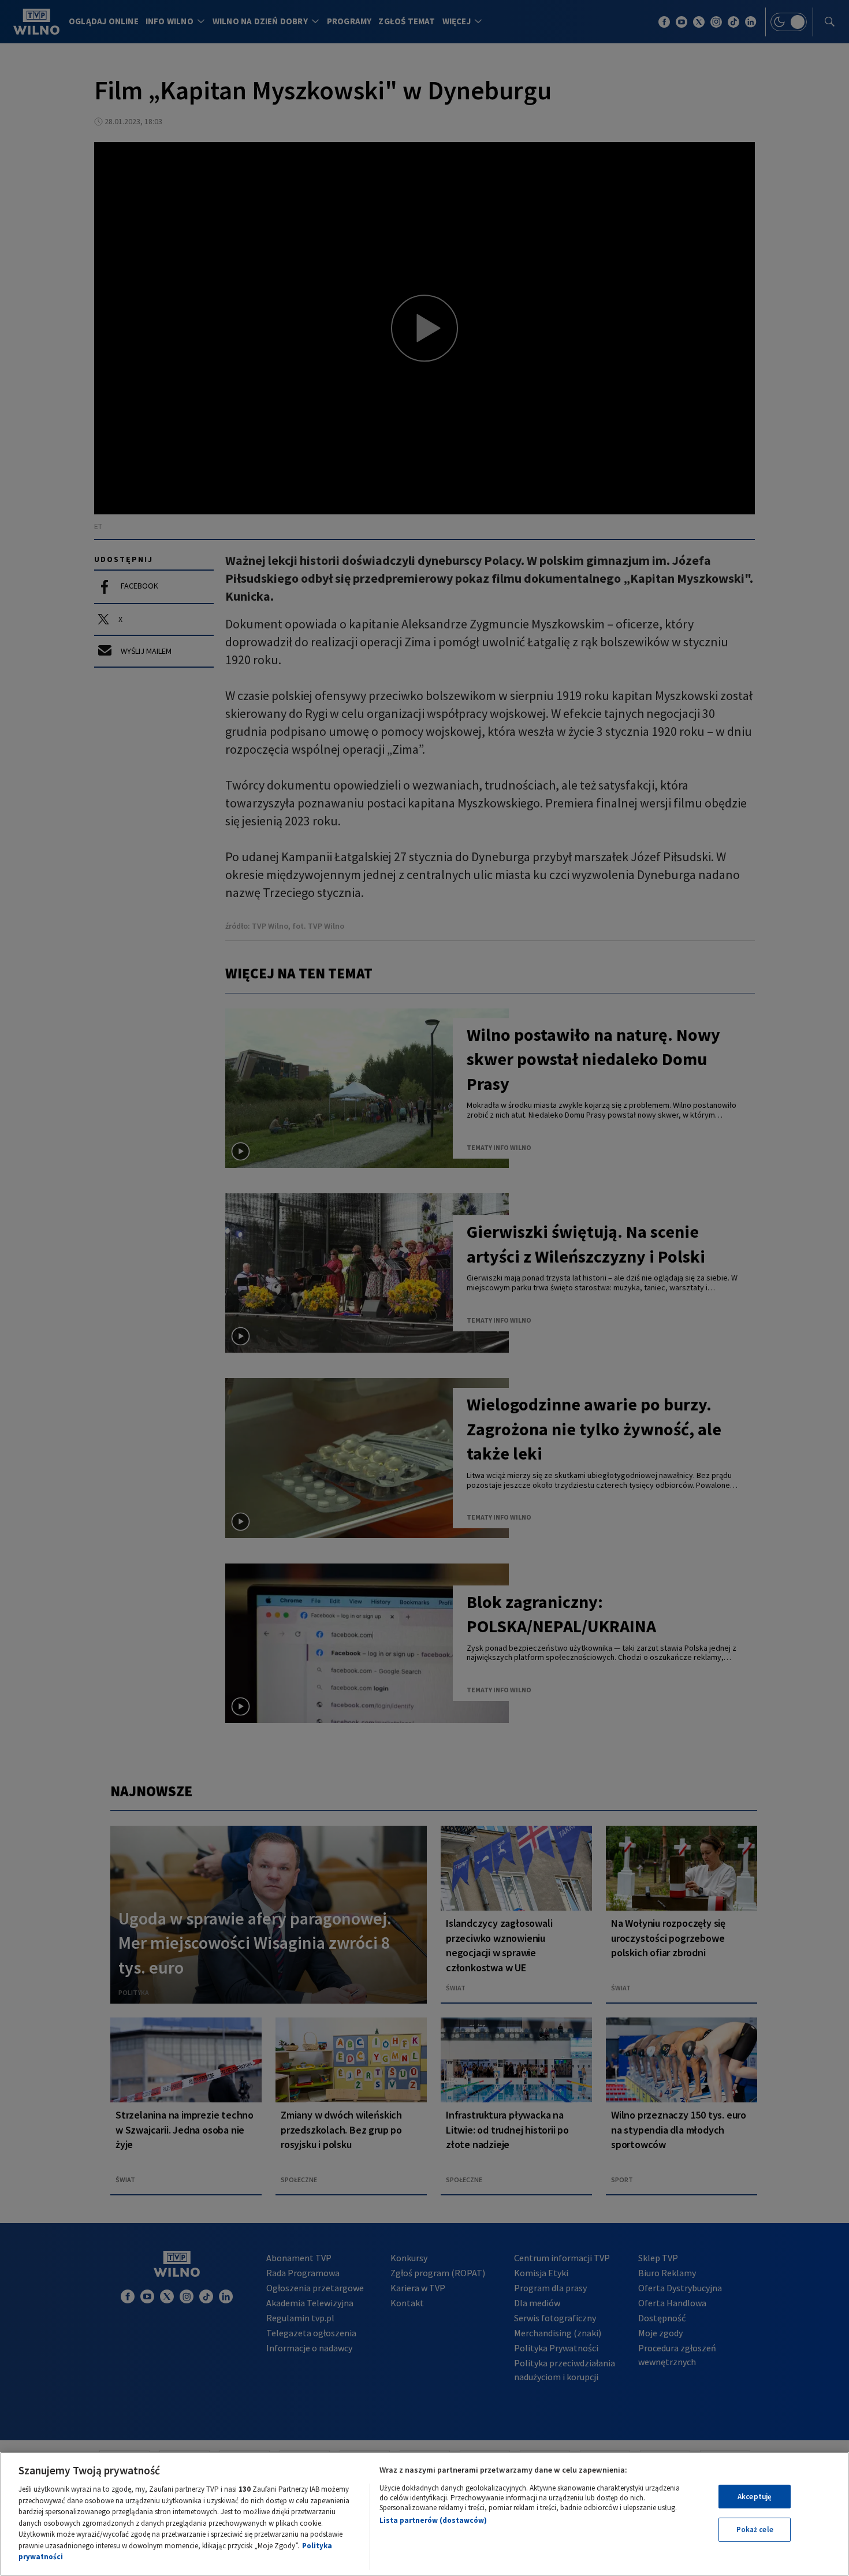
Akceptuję (755, 2497)
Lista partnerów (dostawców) (433, 2520)
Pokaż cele (755, 2530)
